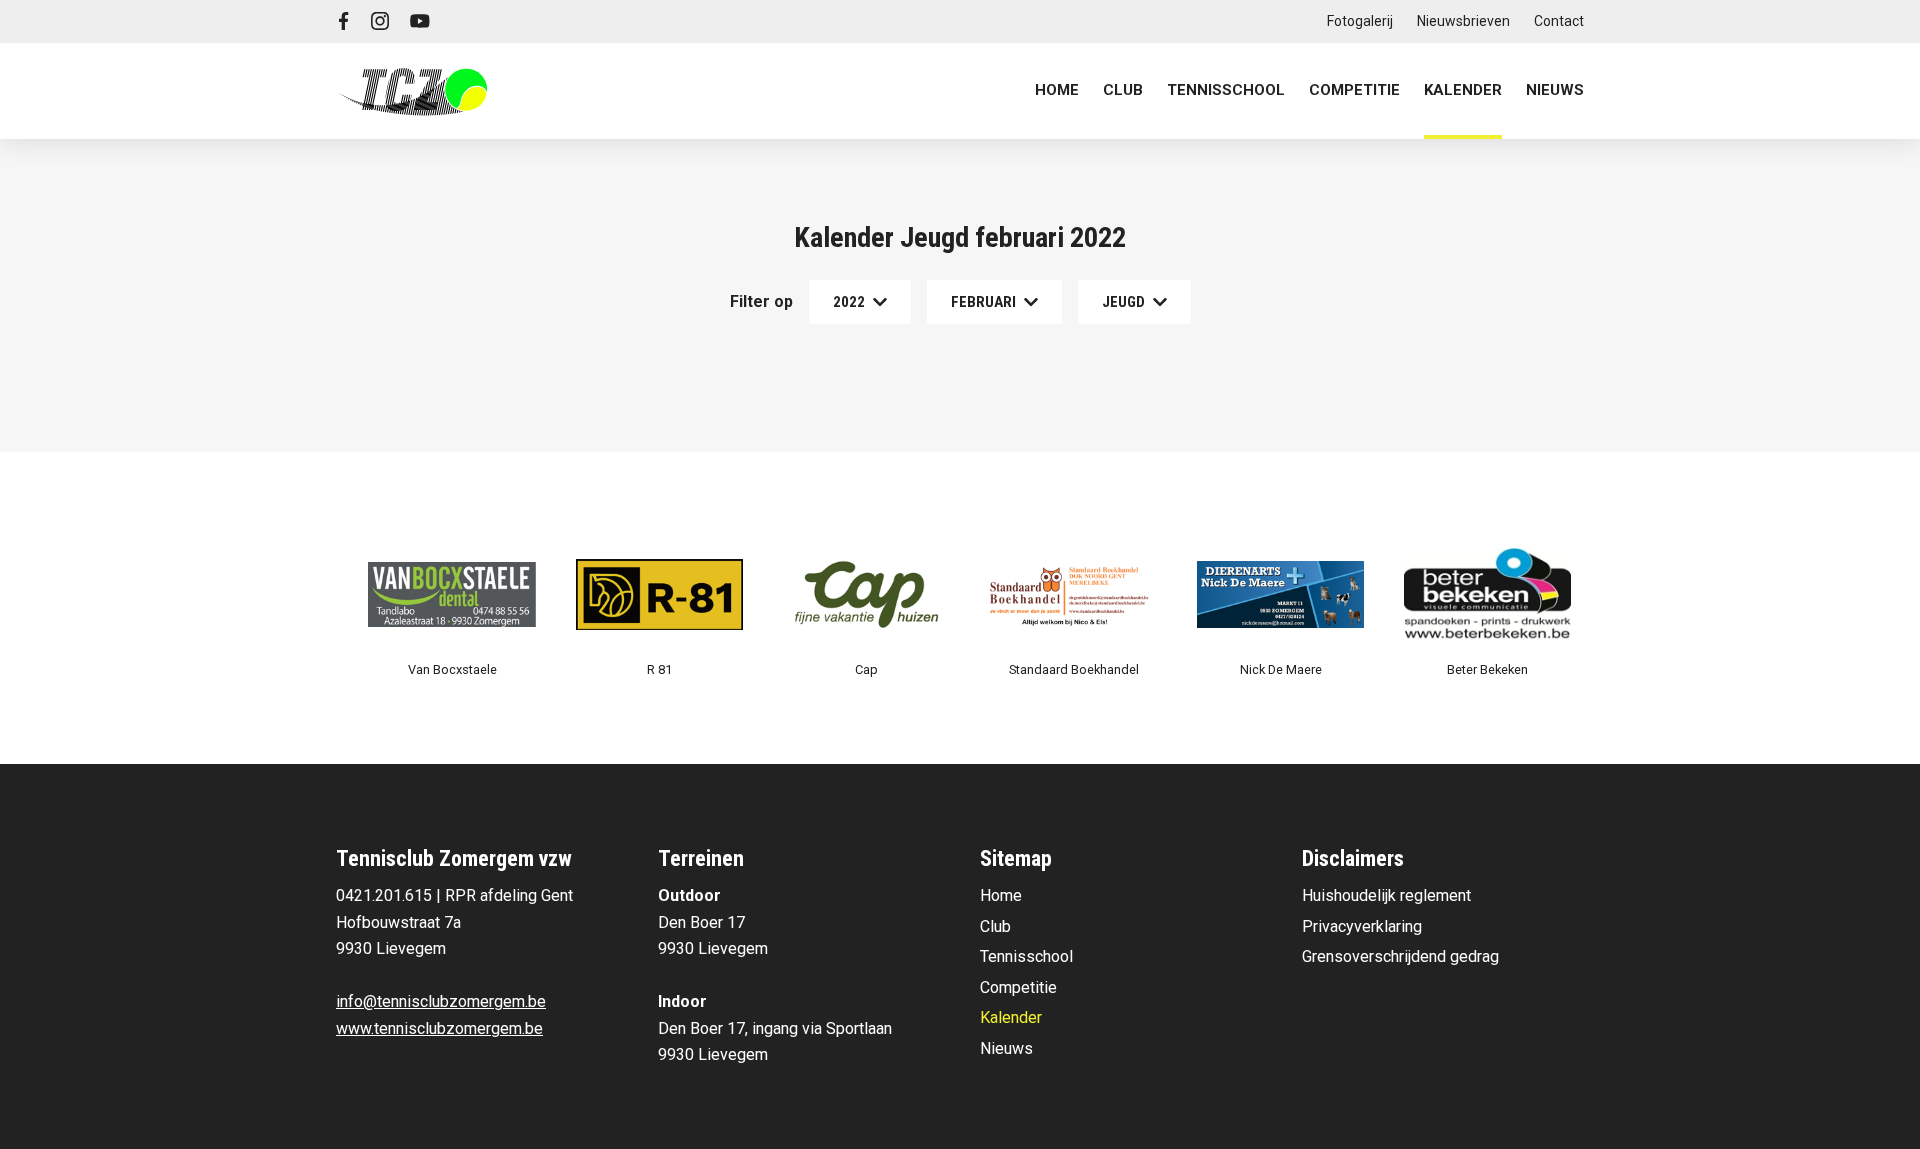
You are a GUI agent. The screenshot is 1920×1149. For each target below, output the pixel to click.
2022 (849, 302)
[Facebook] (344, 21)
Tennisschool (1026, 956)
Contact (1559, 21)
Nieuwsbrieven (1463, 21)
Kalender (1463, 90)
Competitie (1018, 987)
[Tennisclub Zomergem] (413, 91)
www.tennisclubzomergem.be (439, 1028)
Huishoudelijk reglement (1386, 895)
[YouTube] (420, 21)
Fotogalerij (1360, 21)
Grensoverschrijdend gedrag (1400, 956)
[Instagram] (380, 21)
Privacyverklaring (1362, 926)
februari (983, 302)
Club (995, 926)
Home (1057, 90)
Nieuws (1555, 90)
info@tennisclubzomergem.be (441, 1001)
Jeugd (1123, 302)
